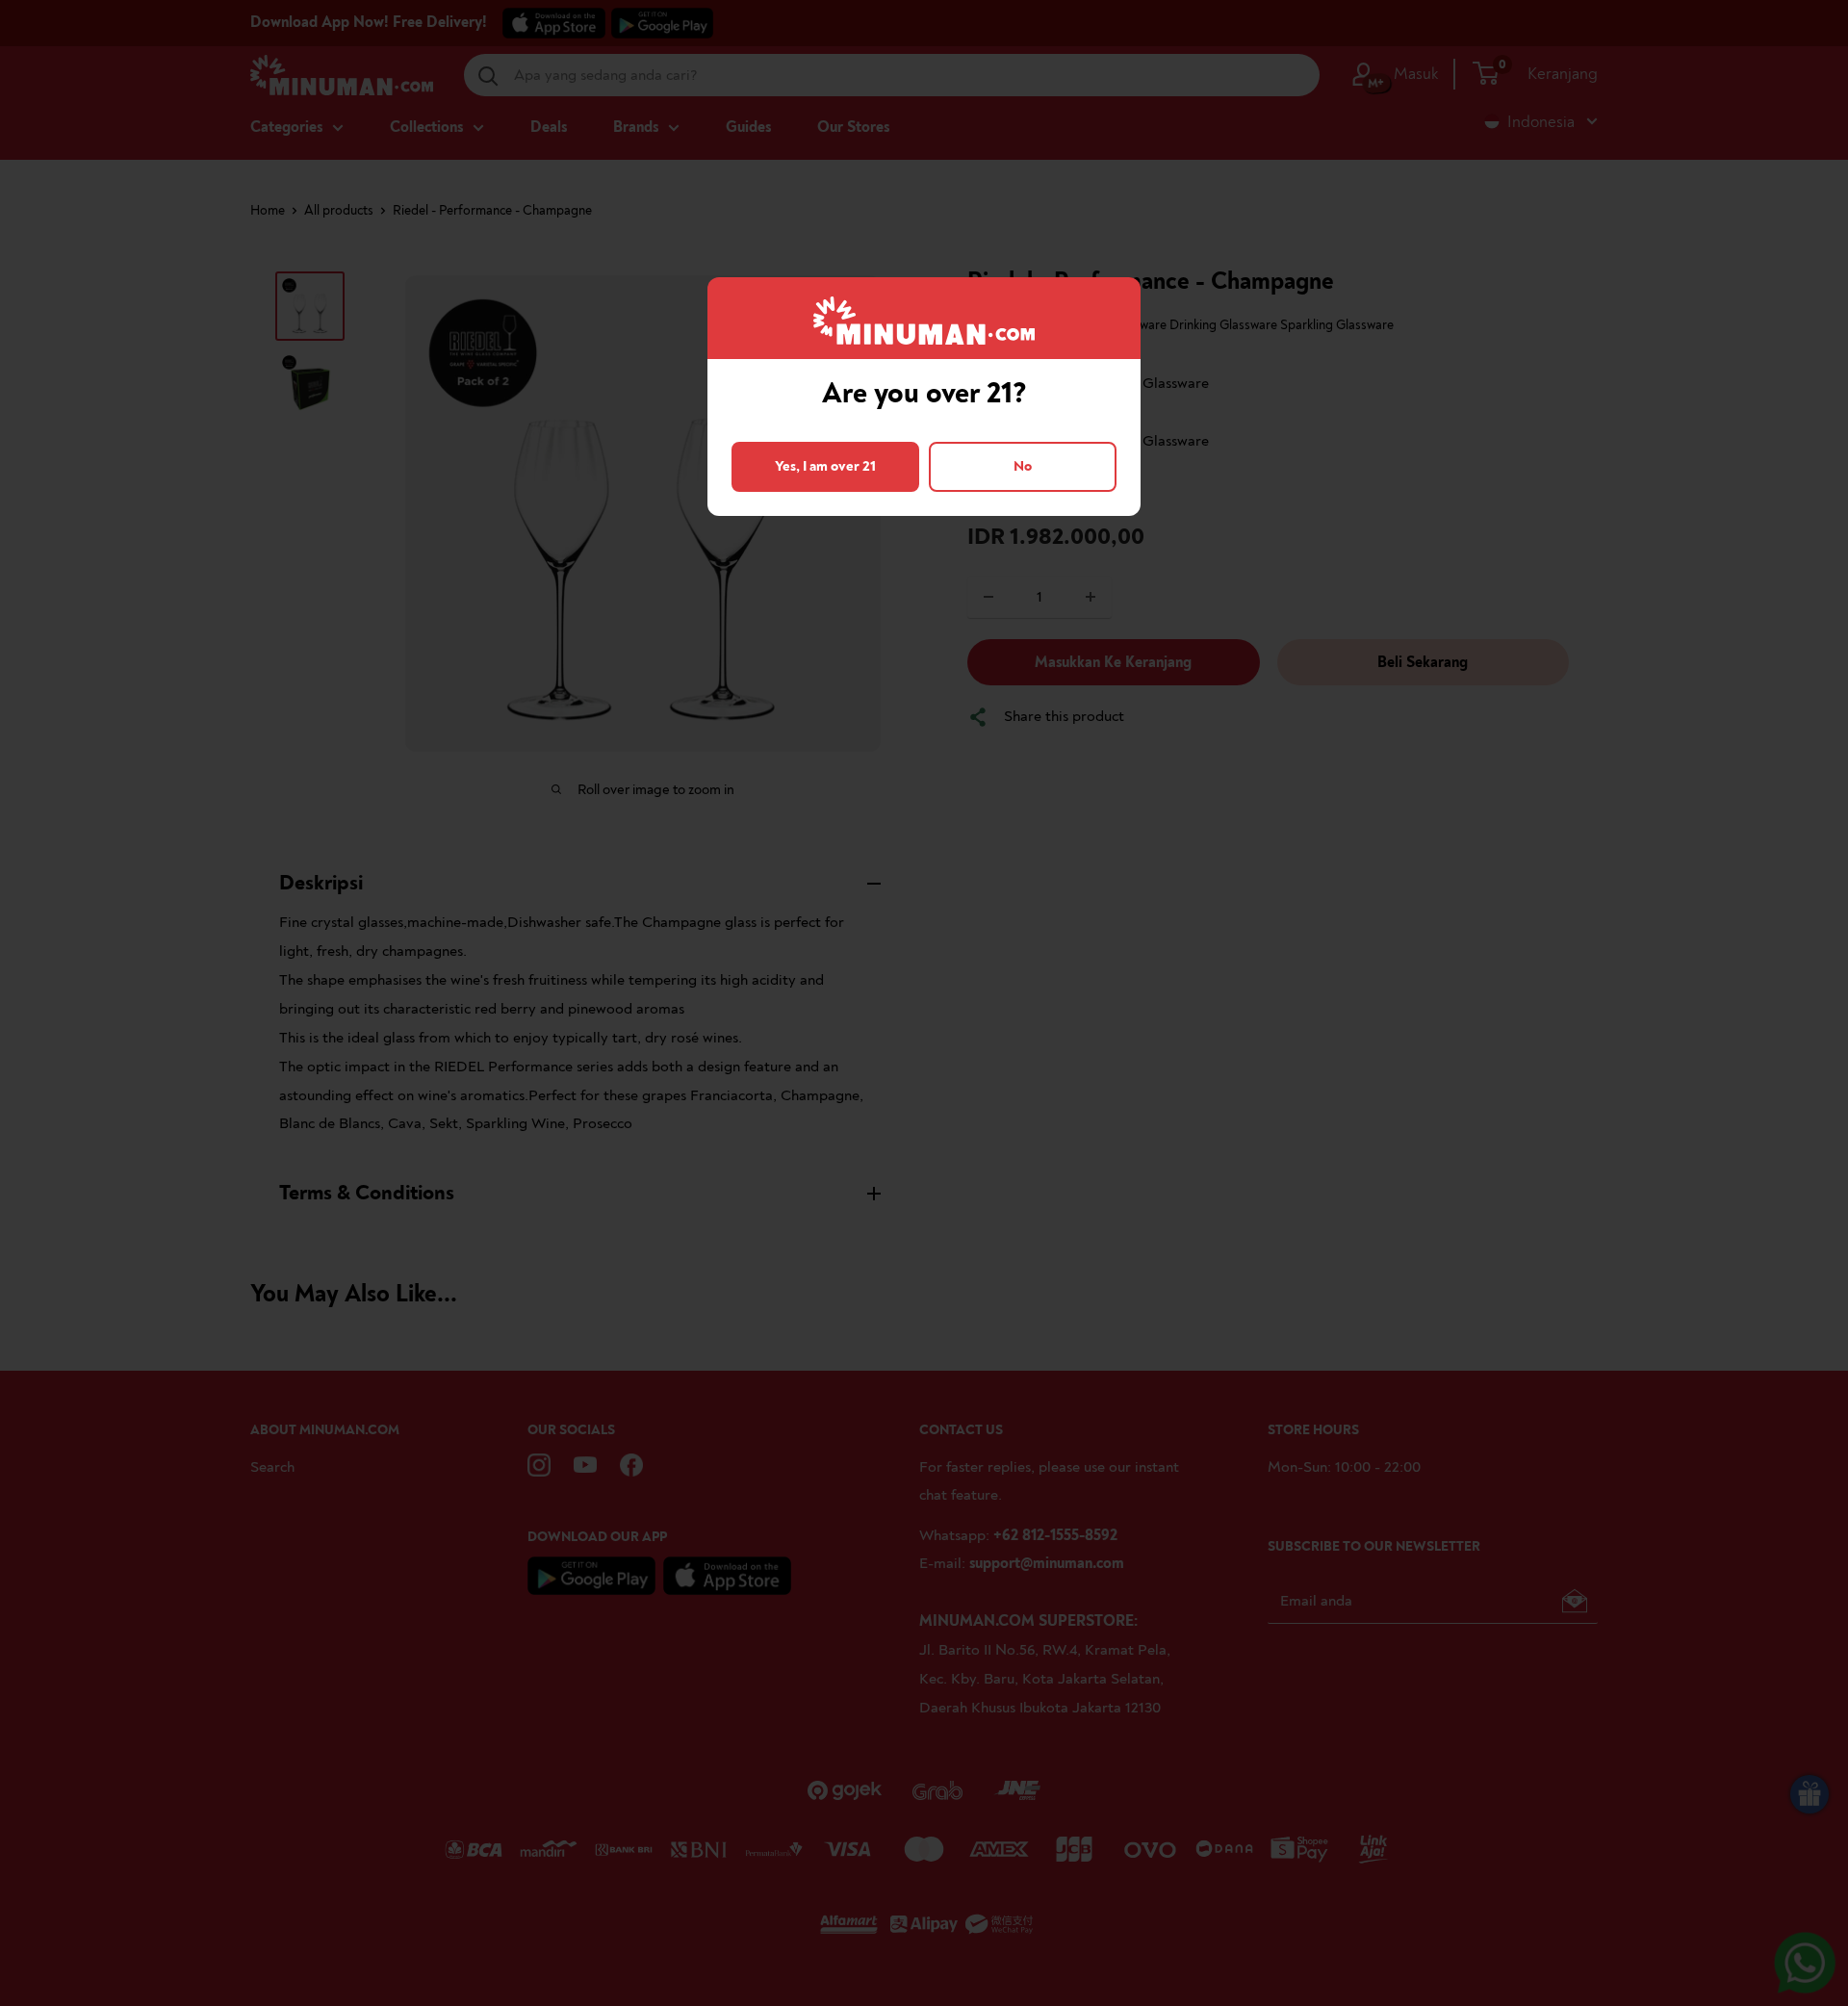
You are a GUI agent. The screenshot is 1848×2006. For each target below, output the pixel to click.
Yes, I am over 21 (825, 466)
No (1023, 466)
